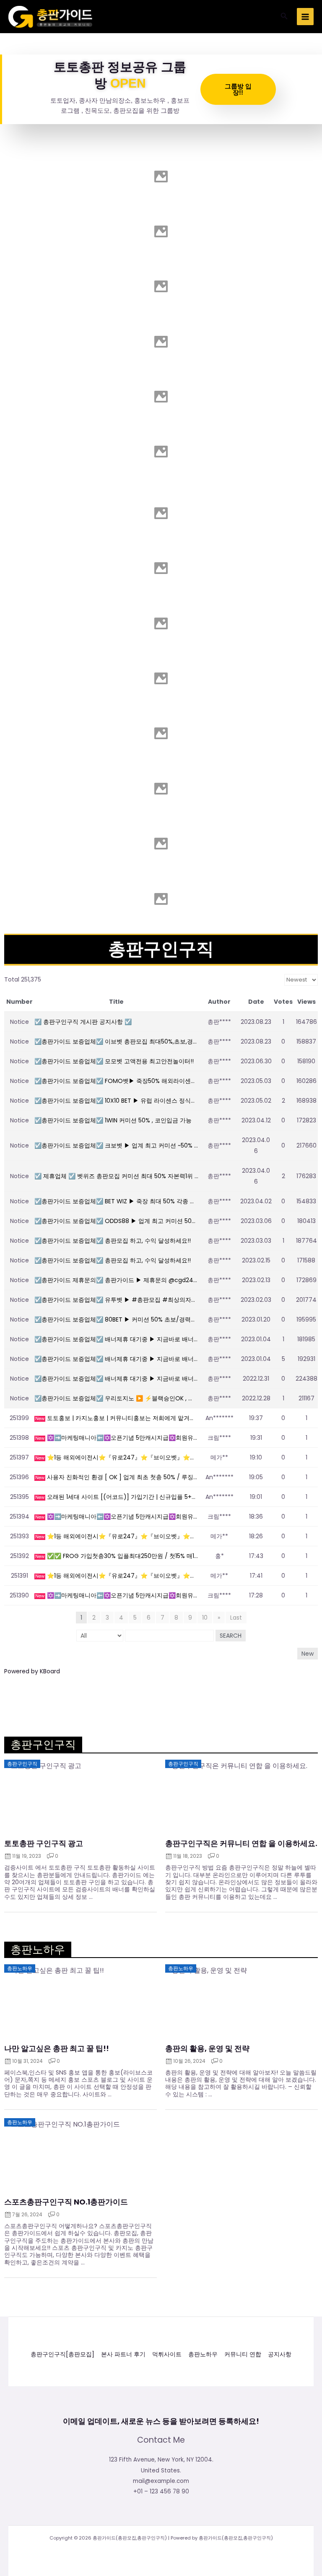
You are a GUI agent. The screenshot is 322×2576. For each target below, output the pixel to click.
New (308, 1654)
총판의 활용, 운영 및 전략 (207, 2049)
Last (236, 1618)
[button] (284, 17)
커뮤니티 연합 (243, 2354)
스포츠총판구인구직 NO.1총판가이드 (66, 2202)
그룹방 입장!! (238, 89)
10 (205, 1618)
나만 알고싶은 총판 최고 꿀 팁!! (57, 2049)
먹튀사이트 (167, 2354)
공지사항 (280, 2354)
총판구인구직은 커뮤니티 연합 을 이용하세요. (241, 1844)
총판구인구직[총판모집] (62, 2354)
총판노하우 (203, 2354)
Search (231, 1636)
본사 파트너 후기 (123, 2354)
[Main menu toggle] (305, 17)
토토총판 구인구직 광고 (44, 1844)
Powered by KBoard (32, 1671)
